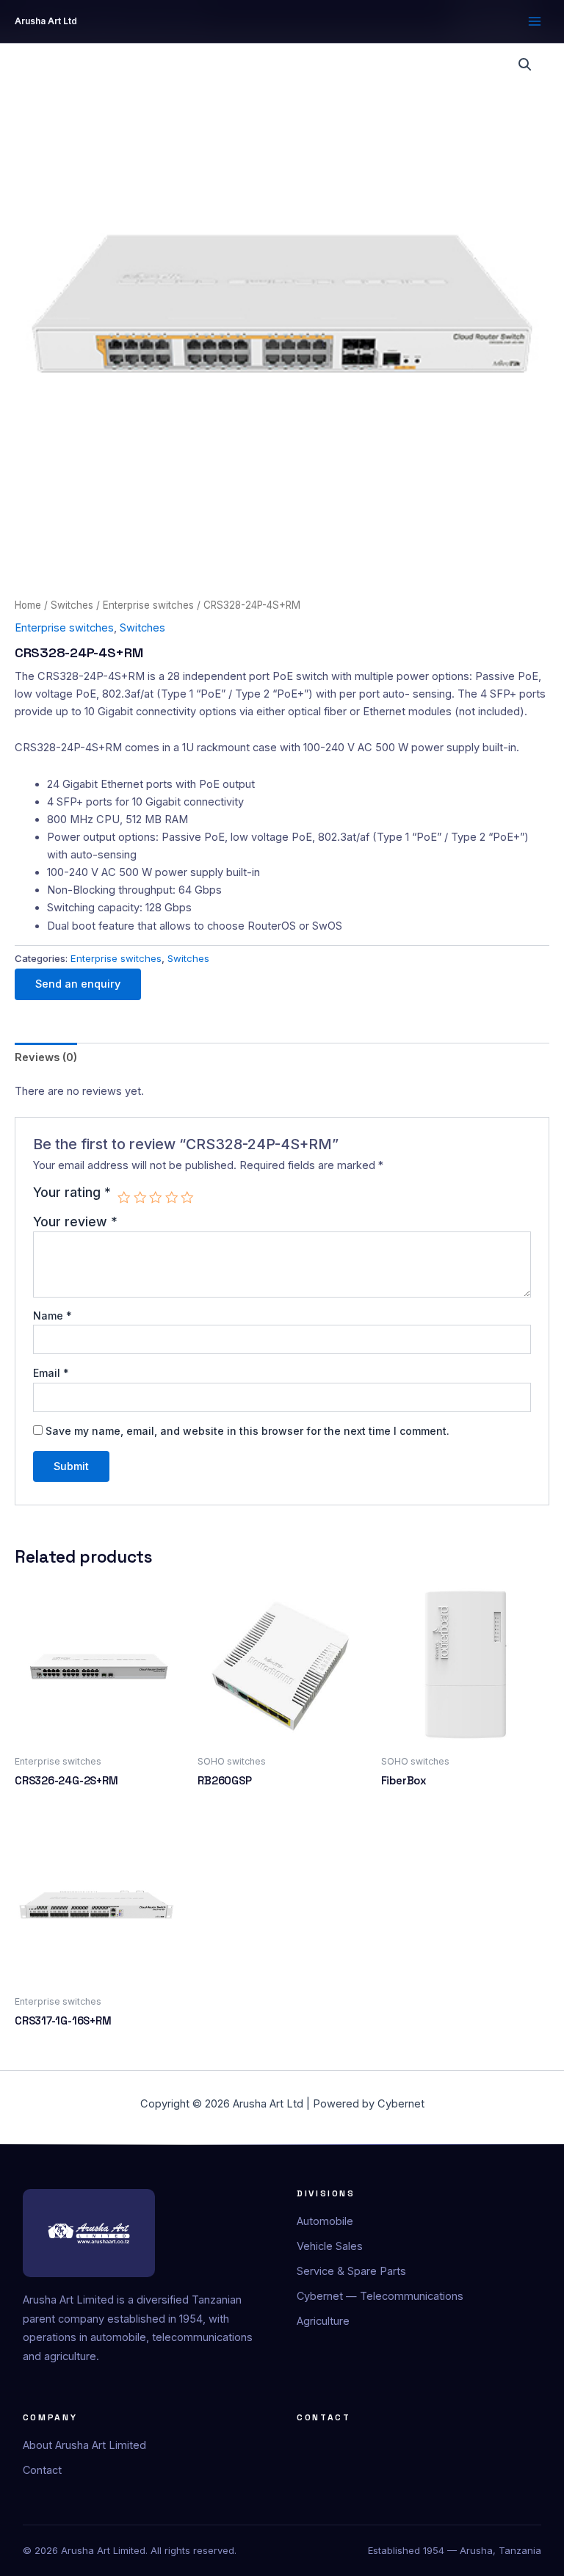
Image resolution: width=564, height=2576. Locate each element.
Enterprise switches (148, 605)
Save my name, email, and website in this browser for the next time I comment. (247, 1431)
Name (53, 1316)
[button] (525, 65)
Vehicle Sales (330, 2246)
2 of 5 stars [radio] (140, 1198)
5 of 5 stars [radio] (187, 1198)
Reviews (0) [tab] (46, 1057)
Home (28, 605)
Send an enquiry (78, 984)
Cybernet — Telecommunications (380, 2296)
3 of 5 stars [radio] (156, 1198)
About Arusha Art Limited (84, 2445)
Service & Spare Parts (351, 2271)
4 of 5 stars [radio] (172, 1198)
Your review (75, 1222)
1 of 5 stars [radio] (124, 1198)
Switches (72, 605)
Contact (42, 2470)
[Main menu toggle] (535, 21)
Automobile (325, 2221)
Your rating (72, 1193)
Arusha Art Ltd (46, 21)
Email (51, 1373)
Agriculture (323, 2321)
